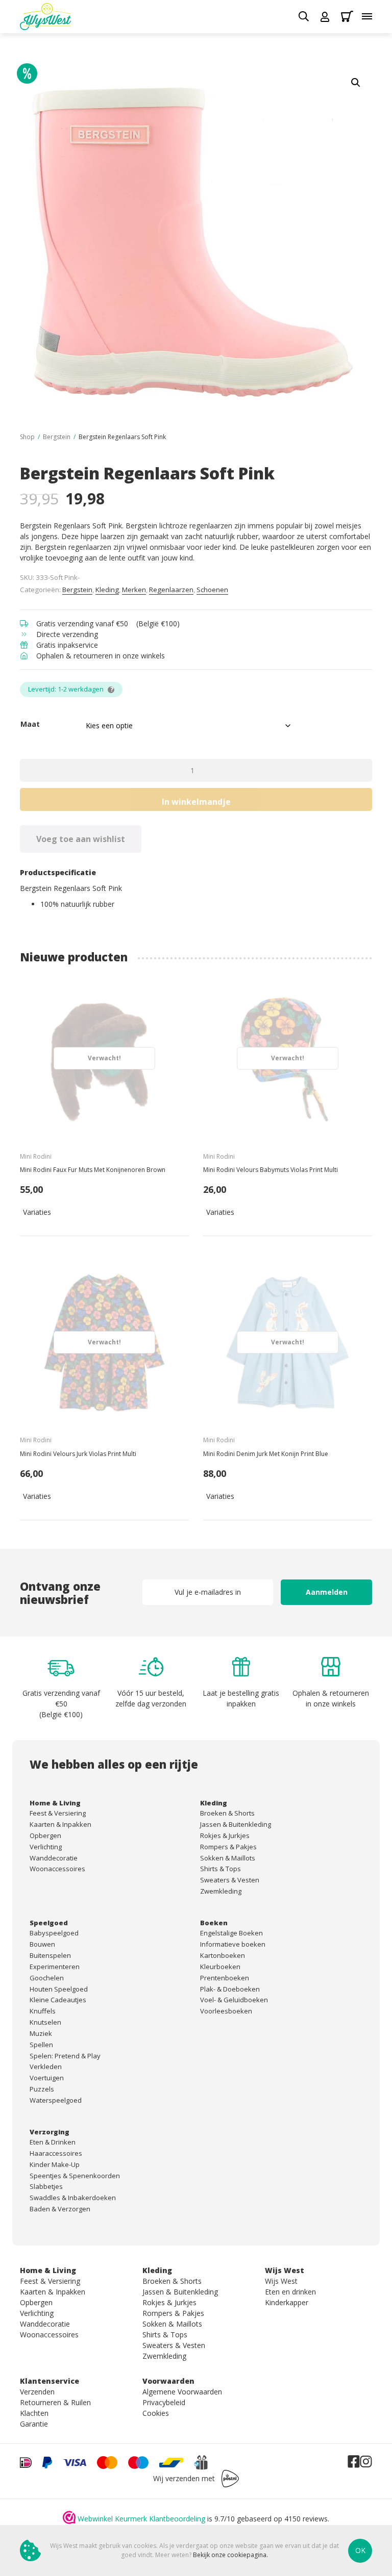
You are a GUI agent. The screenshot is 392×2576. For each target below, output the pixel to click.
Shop (27, 437)
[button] (356, 83)
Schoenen (212, 590)
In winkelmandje (196, 802)
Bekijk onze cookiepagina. (230, 2555)
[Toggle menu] (367, 16)
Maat (30, 724)
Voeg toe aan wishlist (81, 839)
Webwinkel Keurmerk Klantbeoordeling (141, 2519)
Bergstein (57, 437)
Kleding (107, 590)
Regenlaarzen (171, 590)
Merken (134, 590)
